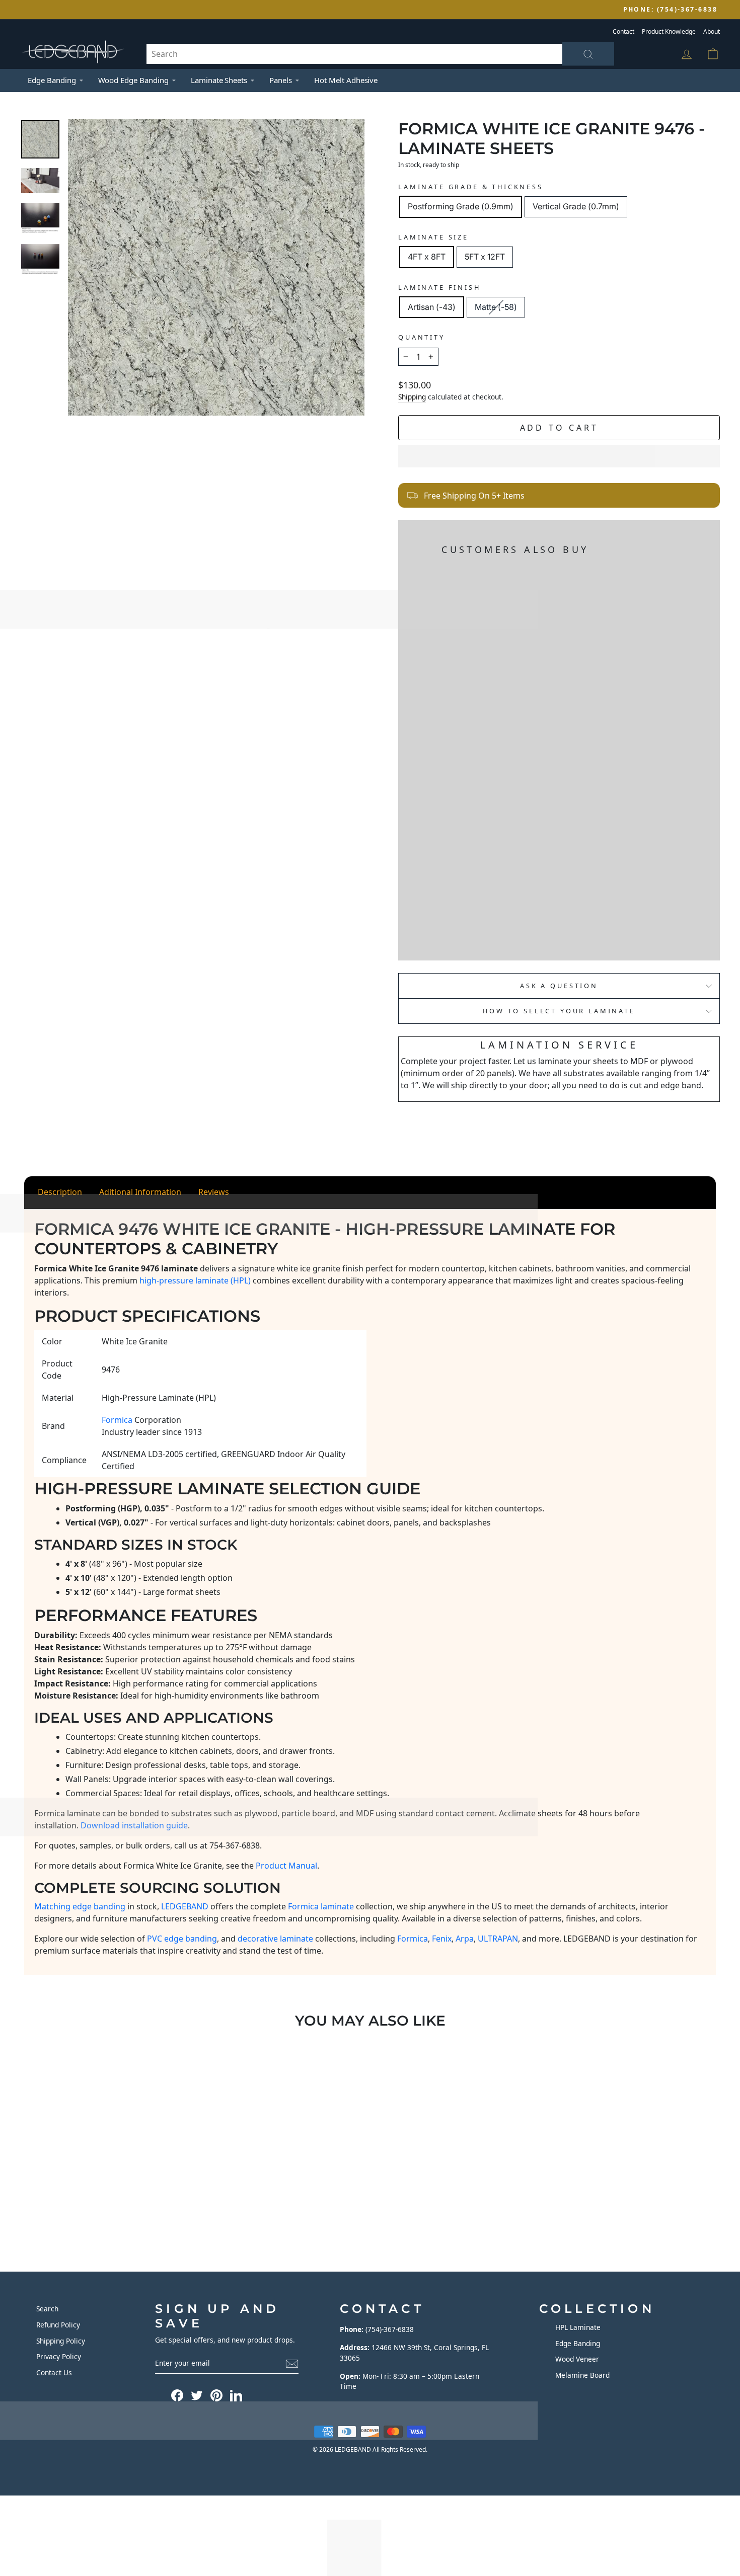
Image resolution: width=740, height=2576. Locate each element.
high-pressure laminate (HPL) (195, 1280)
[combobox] (380, 54)
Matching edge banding (80, 1906)
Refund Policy (58, 2325)
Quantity (422, 337)
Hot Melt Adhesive (346, 80)
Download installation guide (134, 1825)
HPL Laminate (578, 2327)
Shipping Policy (61, 2341)
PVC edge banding (182, 1939)
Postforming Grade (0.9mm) (461, 206)
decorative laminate (275, 1939)
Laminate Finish (439, 287)
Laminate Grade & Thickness (471, 187)
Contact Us (54, 2372)
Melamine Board (582, 2375)
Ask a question (559, 986)
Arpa (465, 1939)
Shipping (412, 397)
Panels (281, 80)
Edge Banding (52, 80)
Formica (413, 1939)
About (712, 31)
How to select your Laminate (559, 1011)
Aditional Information (140, 1192)
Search (47, 2309)
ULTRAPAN (498, 1939)
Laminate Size (433, 237)
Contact (623, 31)
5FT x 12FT (485, 257)
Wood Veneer (577, 2359)
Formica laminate (321, 1906)
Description (60, 1192)
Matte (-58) (496, 307)
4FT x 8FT (427, 257)
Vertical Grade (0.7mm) (576, 206)
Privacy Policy (59, 2356)
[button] (559, 456)
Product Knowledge (669, 31)
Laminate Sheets (219, 80)
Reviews (214, 1192)
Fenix (442, 1939)
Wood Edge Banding (133, 80)
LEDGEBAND (185, 1906)
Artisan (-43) (432, 307)
